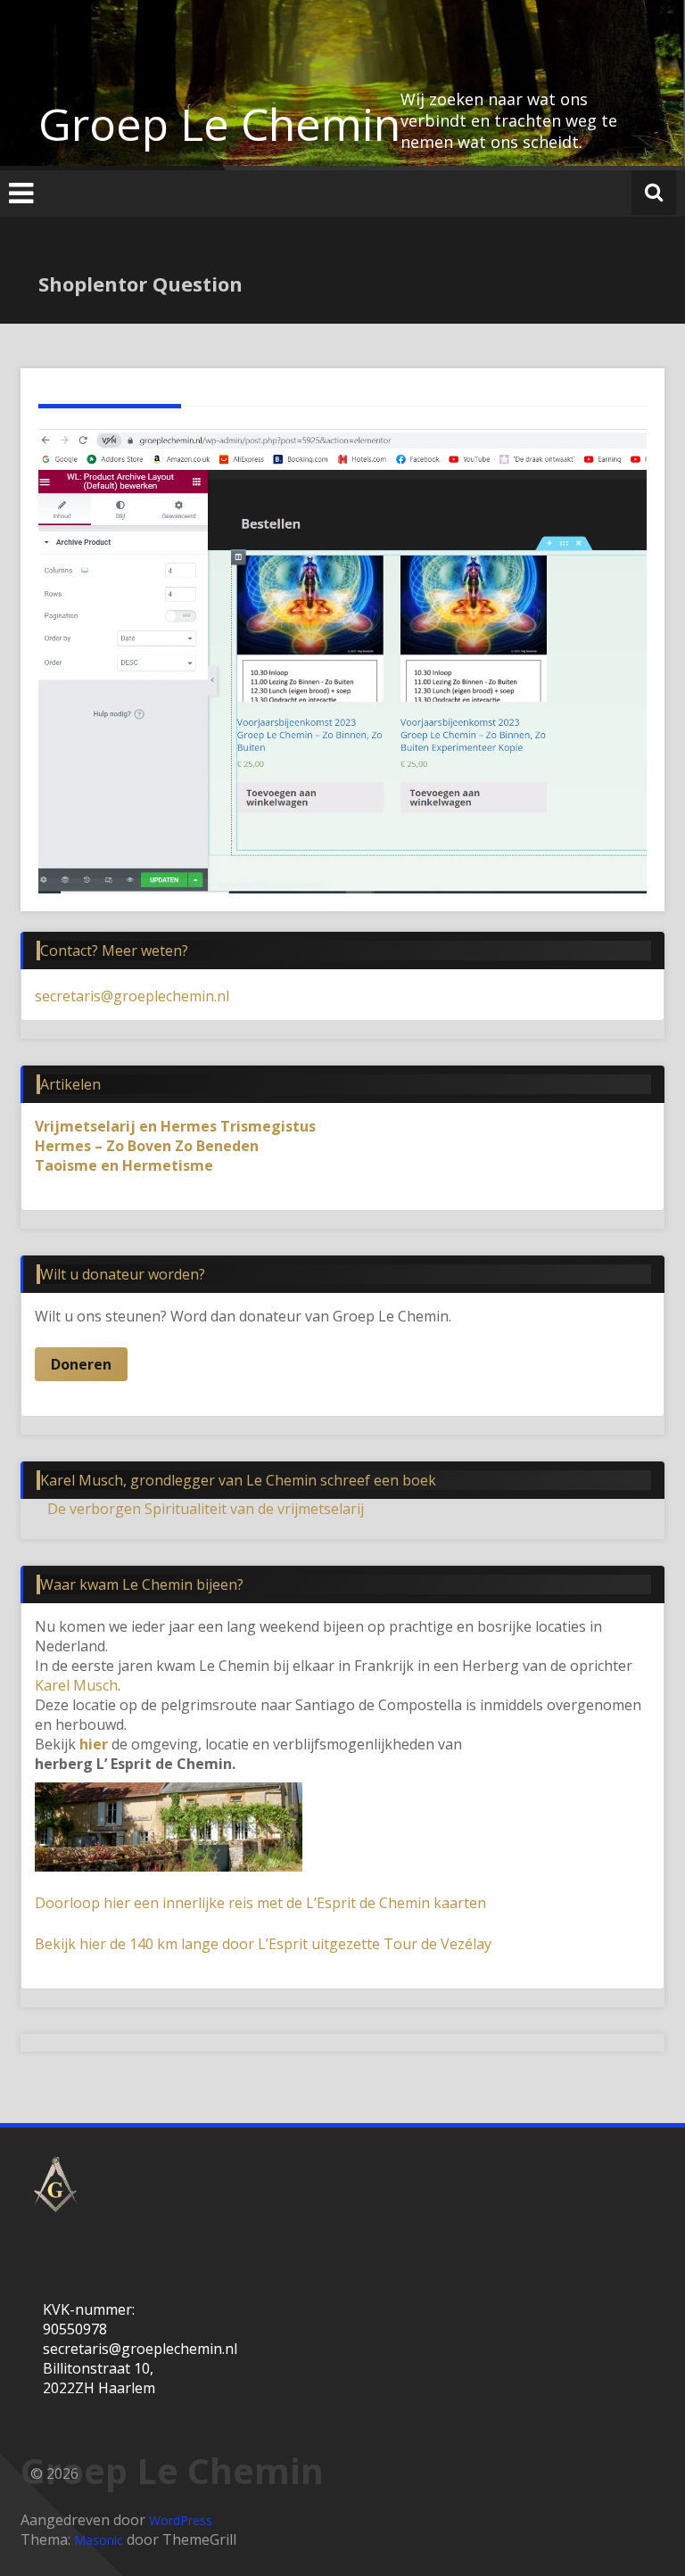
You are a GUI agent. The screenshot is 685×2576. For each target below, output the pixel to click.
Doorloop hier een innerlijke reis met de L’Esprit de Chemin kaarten (260, 1903)
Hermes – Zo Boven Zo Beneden (147, 1146)
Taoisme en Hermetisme (124, 1165)
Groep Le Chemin (219, 124)
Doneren (81, 1364)
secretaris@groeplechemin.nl (132, 996)
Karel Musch (76, 1685)
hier (94, 1744)
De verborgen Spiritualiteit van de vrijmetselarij (206, 1509)
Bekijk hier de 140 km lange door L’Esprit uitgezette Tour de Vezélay (263, 1944)
